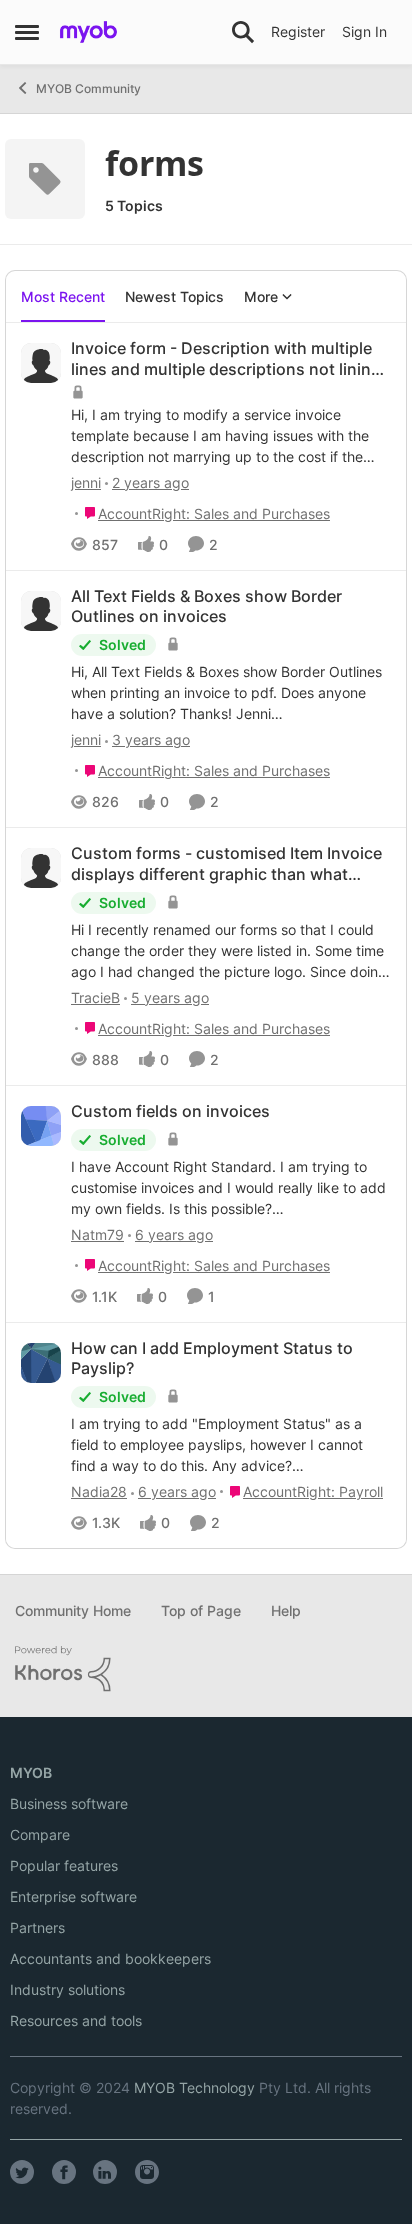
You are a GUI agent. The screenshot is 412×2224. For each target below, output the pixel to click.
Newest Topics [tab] (174, 296)
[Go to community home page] (88, 32)
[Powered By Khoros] (206, 1669)
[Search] (243, 32)
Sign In (364, 31)
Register (298, 31)
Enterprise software (73, 1896)
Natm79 (97, 1234)
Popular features (64, 1865)
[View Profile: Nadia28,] (41, 1363)
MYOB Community (88, 88)
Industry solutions (67, 1989)
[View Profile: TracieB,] (41, 868)
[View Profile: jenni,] (41, 363)
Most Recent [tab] (63, 296)
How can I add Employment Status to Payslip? (212, 1358)
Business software (69, 1803)
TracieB (95, 997)
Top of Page (201, 1610)
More (261, 296)
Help (286, 1610)
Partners (37, 1927)
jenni (86, 482)
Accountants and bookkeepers (110, 1958)
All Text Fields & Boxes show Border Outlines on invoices (206, 606)
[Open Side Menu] (27, 32)
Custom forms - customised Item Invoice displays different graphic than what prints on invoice (226, 864)
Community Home (73, 1610)
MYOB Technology (194, 2087)
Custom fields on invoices (170, 1111)
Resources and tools (76, 2020)
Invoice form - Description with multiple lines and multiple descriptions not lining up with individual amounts (226, 359)
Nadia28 (99, 1491)
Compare (40, 1834)
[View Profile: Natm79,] (41, 1126)
